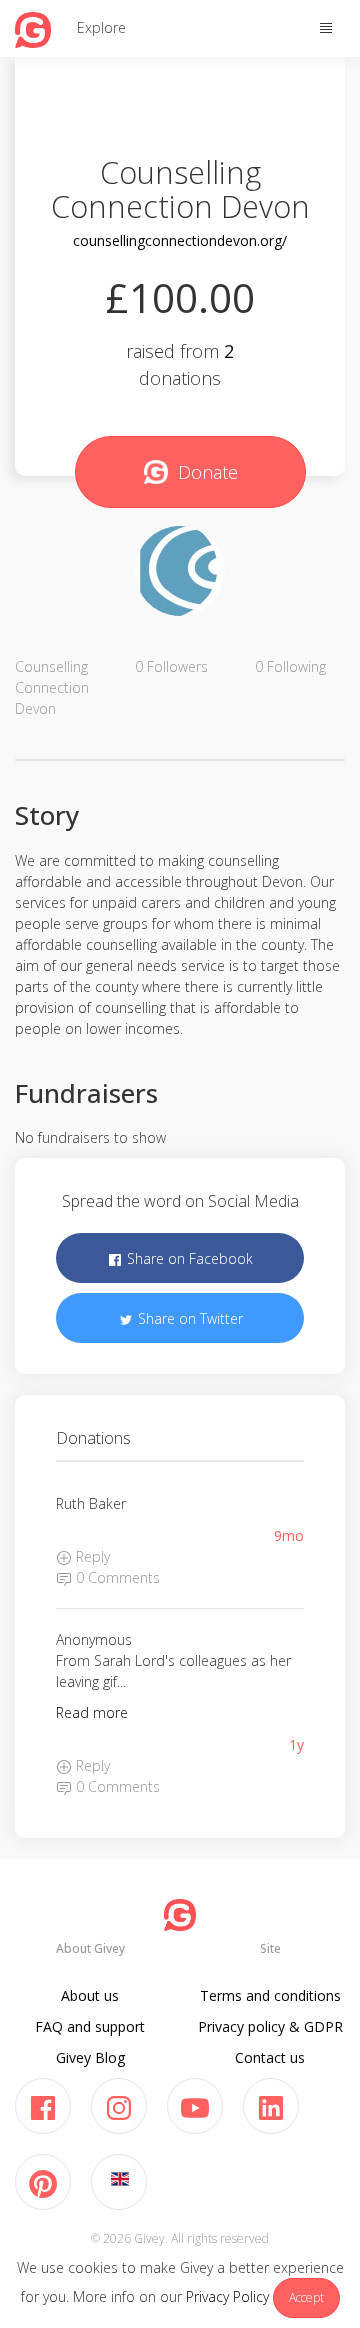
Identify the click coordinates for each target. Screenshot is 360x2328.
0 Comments (116, 1577)
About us (90, 1995)
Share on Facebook (188, 1258)
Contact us (270, 2057)
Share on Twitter (188, 1318)
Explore (101, 27)
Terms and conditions (270, 1995)
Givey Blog (90, 2057)
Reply (91, 1556)
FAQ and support (90, 2026)
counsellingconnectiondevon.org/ (180, 240)
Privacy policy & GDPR (270, 2026)
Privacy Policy (227, 2296)
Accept (306, 2297)
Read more (92, 1712)
